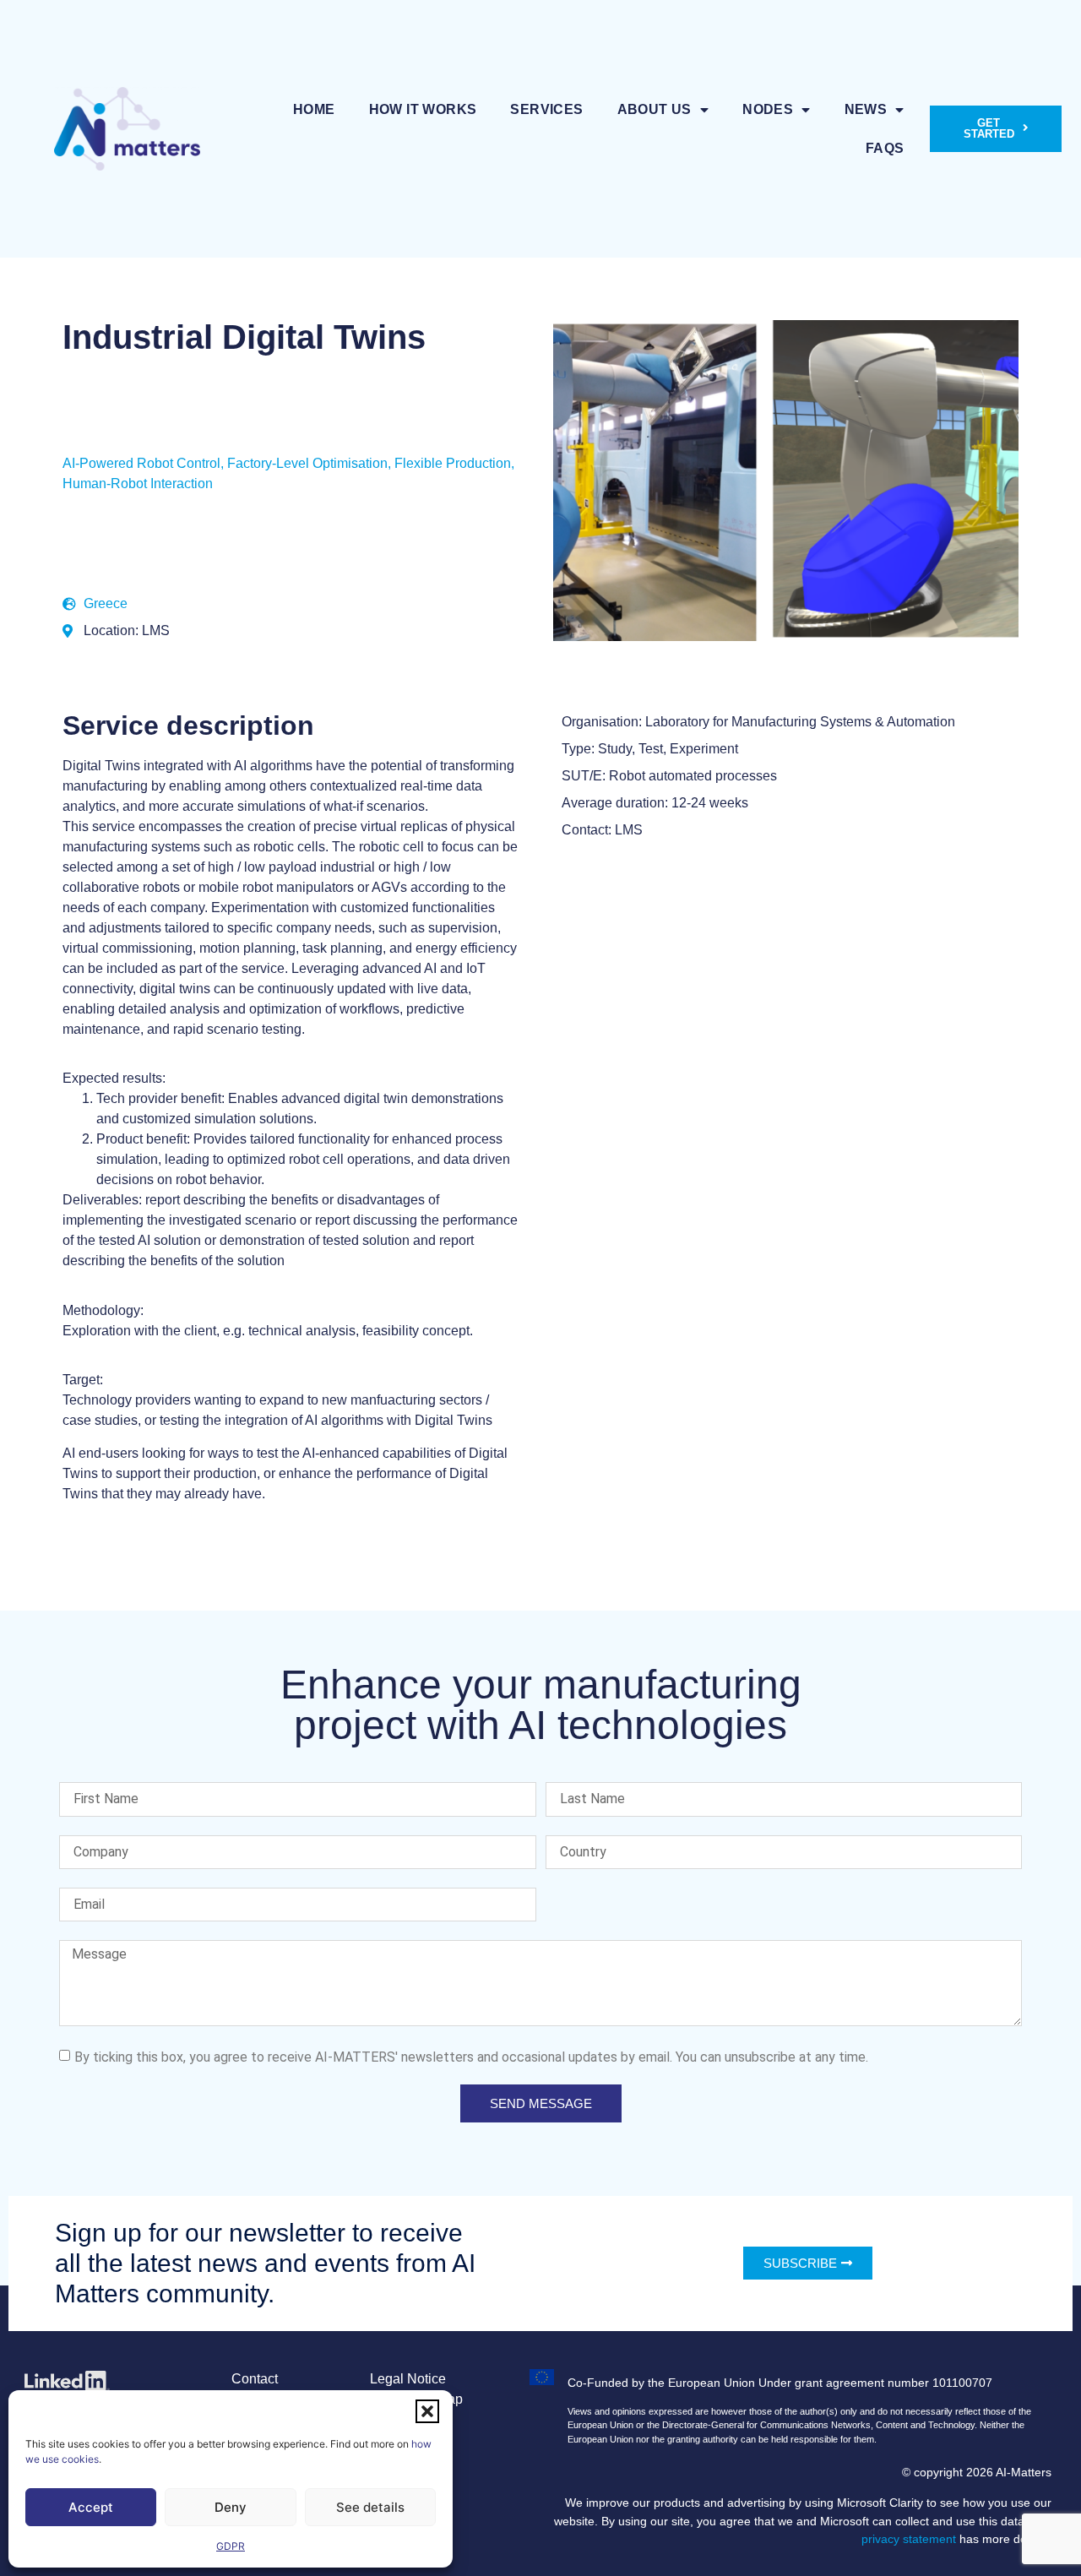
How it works (423, 109)
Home (314, 109)
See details (370, 2507)
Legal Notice (408, 2379)
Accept (91, 2507)
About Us (655, 109)
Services (546, 109)
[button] (427, 2411)
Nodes (768, 109)
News (866, 109)
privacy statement (909, 2539)
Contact (255, 2379)
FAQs (885, 148)
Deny (231, 2507)
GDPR (231, 2546)
